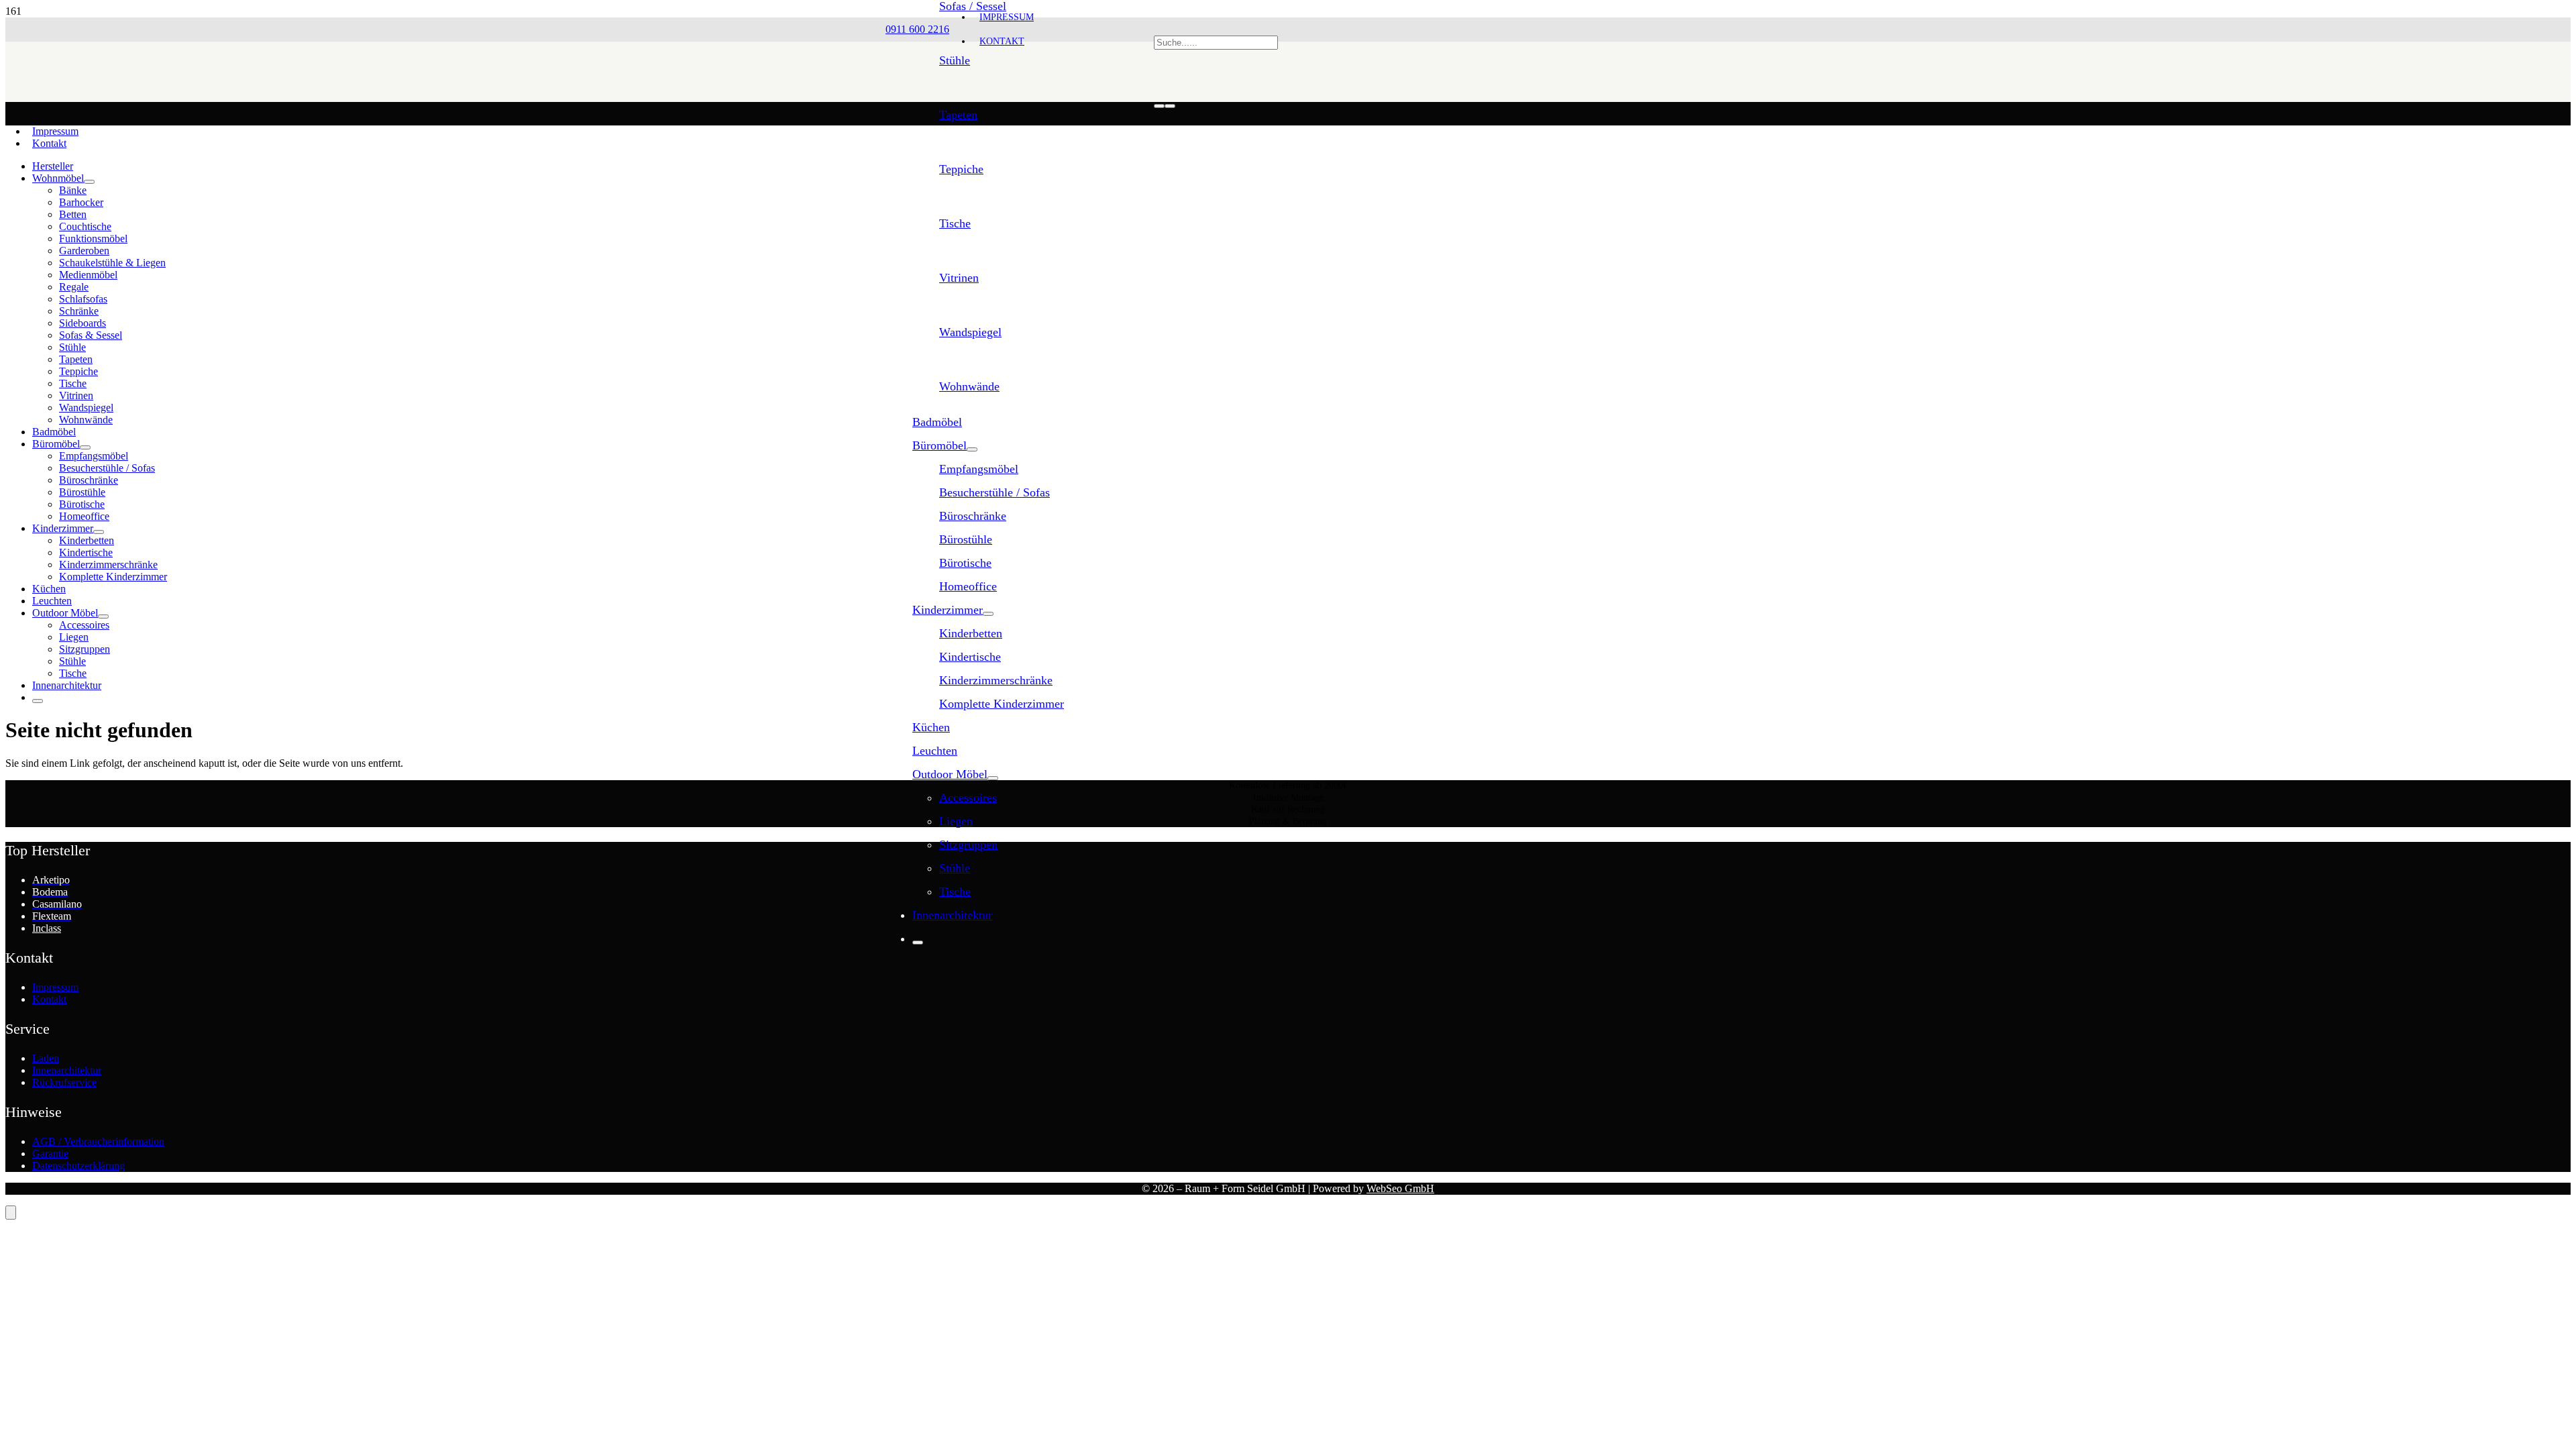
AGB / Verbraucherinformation (98, 1141)
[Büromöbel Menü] (972, 449)
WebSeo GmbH (1400, 1188)
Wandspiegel (970, 332)
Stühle (955, 60)
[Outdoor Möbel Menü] (993, 778)
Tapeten (958, 115)
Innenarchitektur (67, 1070)
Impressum (55, 131)
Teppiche (961, 169)
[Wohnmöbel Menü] (89, 182)
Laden (46, 1058)
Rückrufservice (64, 1082)
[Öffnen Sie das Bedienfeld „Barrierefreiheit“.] (11, 1213)
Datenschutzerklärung (78, 1166)
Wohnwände (969, 386)
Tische (955, 223)
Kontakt (49, 143)
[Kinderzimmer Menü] (988, 614)
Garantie (50, 1153)
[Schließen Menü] (918, 943)
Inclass (47, 928)
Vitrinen (959, 278)
